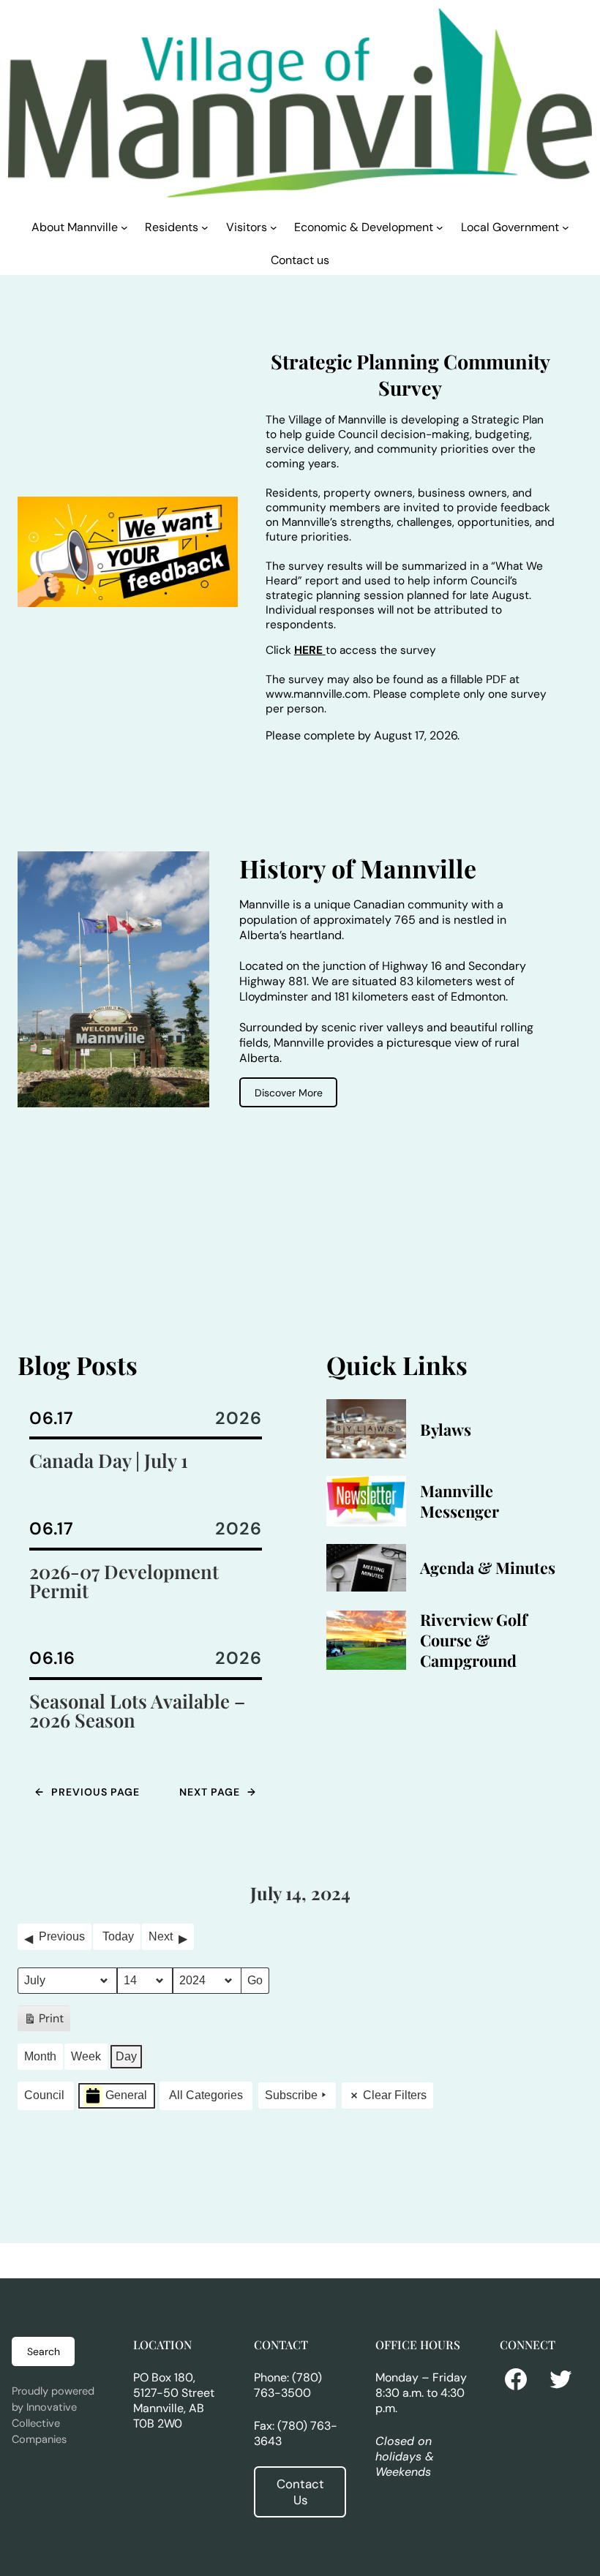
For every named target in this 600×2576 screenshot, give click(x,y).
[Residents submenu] (205, 227)
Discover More (289, 1093)
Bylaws (446, 1429)
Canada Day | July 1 (109, 1461)
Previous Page (87, 1792)
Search (44, 2351)
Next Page (218, 1792)
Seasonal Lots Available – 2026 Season (137, 1711)
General (126, 2095)
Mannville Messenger (460, 1501)
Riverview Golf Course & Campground (474, 1640)
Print (44, 2021)
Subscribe (291, 2095)
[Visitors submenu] (274, 227)
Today (118, 1936)
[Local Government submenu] (566, 227)
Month (40, 2056)
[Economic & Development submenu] (440, 227)
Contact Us (300, 2492)
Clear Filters (395, 2095)
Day (126, 2056)
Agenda (447, 1567)
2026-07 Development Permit (124, 1581)
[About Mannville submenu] (124, 227)
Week (86, 2056)
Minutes (525, 1567)
